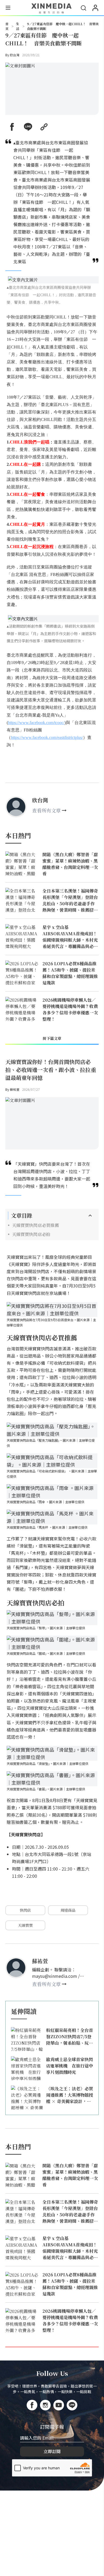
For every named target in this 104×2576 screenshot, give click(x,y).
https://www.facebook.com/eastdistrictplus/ (47, 737)
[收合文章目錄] (90, 1216)
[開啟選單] (8, 8)
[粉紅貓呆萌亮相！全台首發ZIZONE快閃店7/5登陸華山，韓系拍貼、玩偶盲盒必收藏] (27, 2039)
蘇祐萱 (15, 1089)
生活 (18, 26)
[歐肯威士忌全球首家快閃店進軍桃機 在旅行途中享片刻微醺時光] (27, 2068)
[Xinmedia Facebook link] (32, 2405)
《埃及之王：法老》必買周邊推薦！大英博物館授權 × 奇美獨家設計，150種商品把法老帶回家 (70, 2095)
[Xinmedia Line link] (72, 2405)
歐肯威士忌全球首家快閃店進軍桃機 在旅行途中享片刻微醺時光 (70, 2066)
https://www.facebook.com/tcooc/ (36, 723)
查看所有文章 (46, 810)
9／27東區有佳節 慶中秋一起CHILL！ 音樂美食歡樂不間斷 (63, 26)
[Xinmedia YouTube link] (59, 2405)
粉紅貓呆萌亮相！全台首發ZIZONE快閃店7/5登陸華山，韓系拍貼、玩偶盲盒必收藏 (70, 2037)
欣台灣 (15, 55)
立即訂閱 (52, 2451)
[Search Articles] (83, 8)
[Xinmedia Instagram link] (45, 2405)
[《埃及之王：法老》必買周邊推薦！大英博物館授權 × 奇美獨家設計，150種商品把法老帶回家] (27, 2097)
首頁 (7, 26)
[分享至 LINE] (28, 127)
